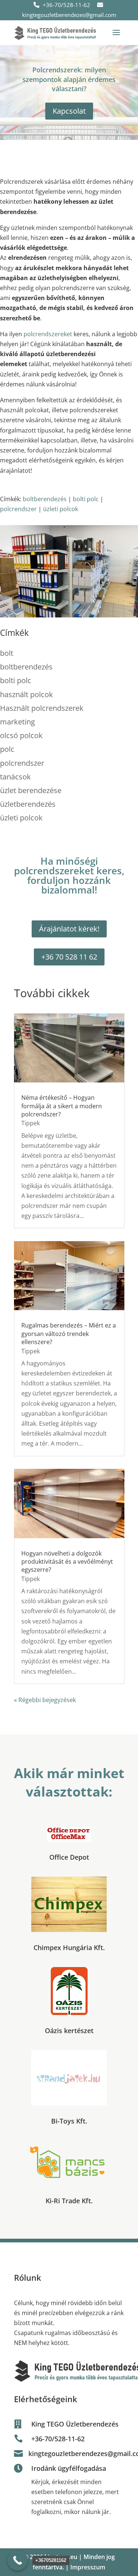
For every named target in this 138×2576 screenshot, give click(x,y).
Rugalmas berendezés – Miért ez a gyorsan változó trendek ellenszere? (69, 1334)
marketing (17, 722)
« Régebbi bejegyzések (45, 1700)
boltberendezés (45, 499)
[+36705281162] (17, 2560)
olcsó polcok (21, 735)
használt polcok (26, 694)
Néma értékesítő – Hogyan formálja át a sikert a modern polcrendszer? (62, 1106)
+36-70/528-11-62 (66, 5)
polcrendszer (18, 509)
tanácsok (15, 777)
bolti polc (86, 499)
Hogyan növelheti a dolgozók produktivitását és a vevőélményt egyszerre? (67, 1562)
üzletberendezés (28, 804)
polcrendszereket (48, 334)
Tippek (31, 1123)
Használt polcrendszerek (42, 708)
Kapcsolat (69, 111)
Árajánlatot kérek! (69, 929)
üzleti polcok (61, 509)
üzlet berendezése (31, 790)
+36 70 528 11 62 (69, 957)
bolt (7, 653)
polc (7, 749)
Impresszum (88, 2567)
